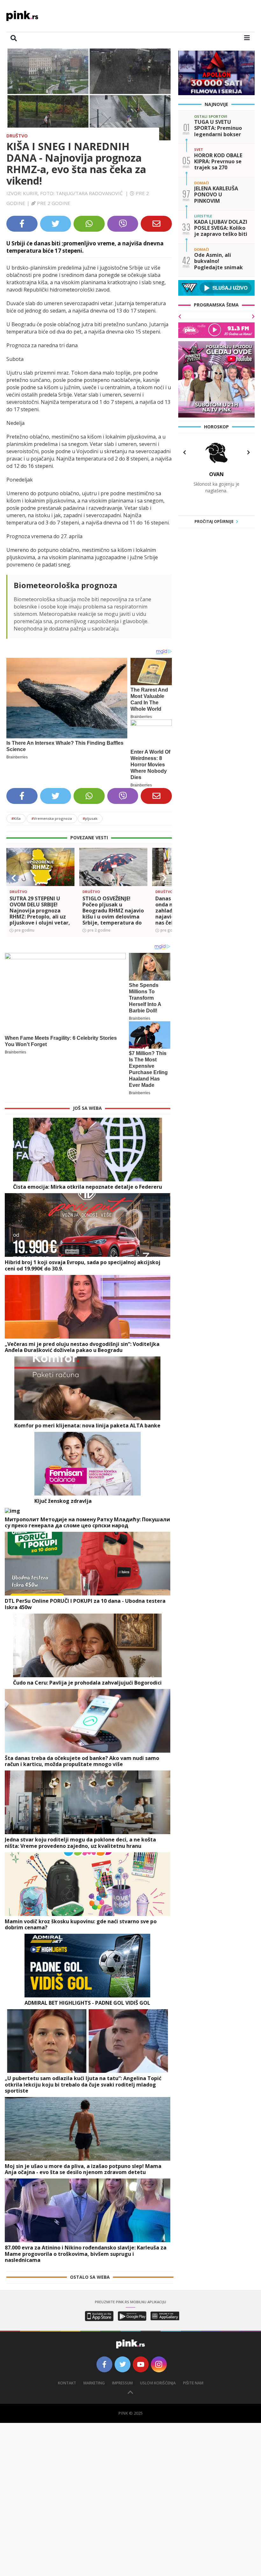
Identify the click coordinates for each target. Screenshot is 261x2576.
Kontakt (67, 2383)
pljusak (90, 818)
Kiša (16, 818)
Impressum (122, 2383)
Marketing (94, 2383)
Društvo (17, 136)
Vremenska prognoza (52, 818)
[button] (14, 878)
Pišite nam (193, 2383)
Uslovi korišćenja (158, 2383)
